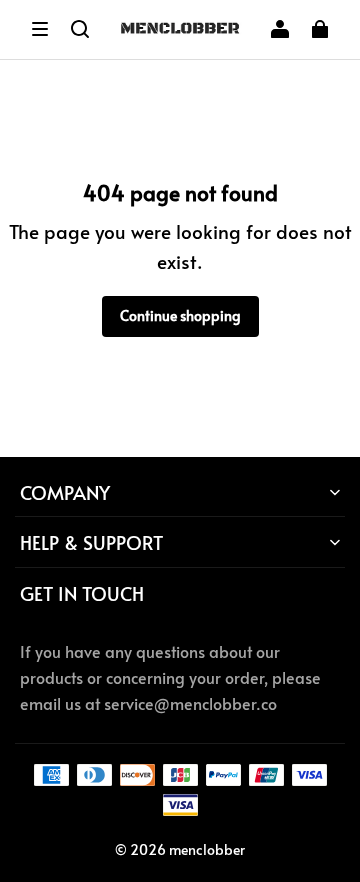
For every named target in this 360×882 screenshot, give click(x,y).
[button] (40, 29)
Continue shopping (180, 315)
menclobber (207, 849)
